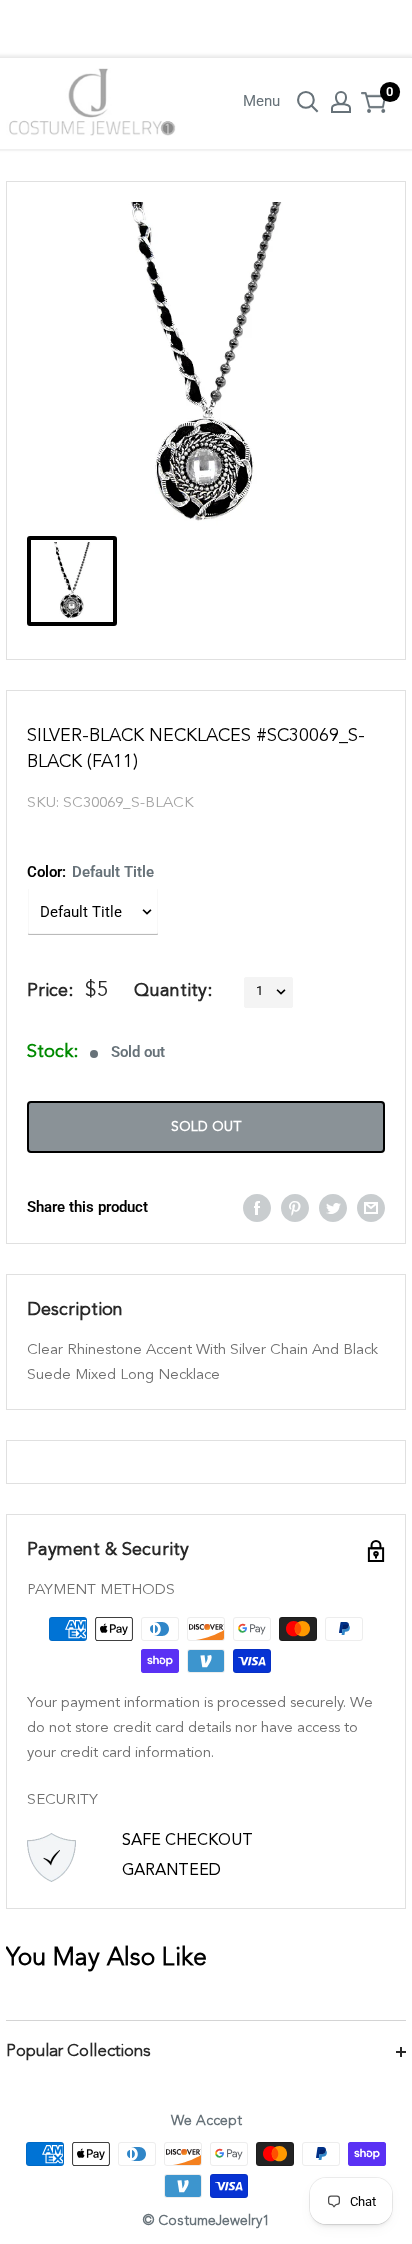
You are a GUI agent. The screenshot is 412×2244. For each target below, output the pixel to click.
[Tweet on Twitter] (333, 1207)
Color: (90, 872)
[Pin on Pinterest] (295, 1207)
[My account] (341, 102)
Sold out (206, 1127)
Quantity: (173, 991)
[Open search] (308, 102)
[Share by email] (371, 1207)
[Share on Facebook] (257, 1207)
